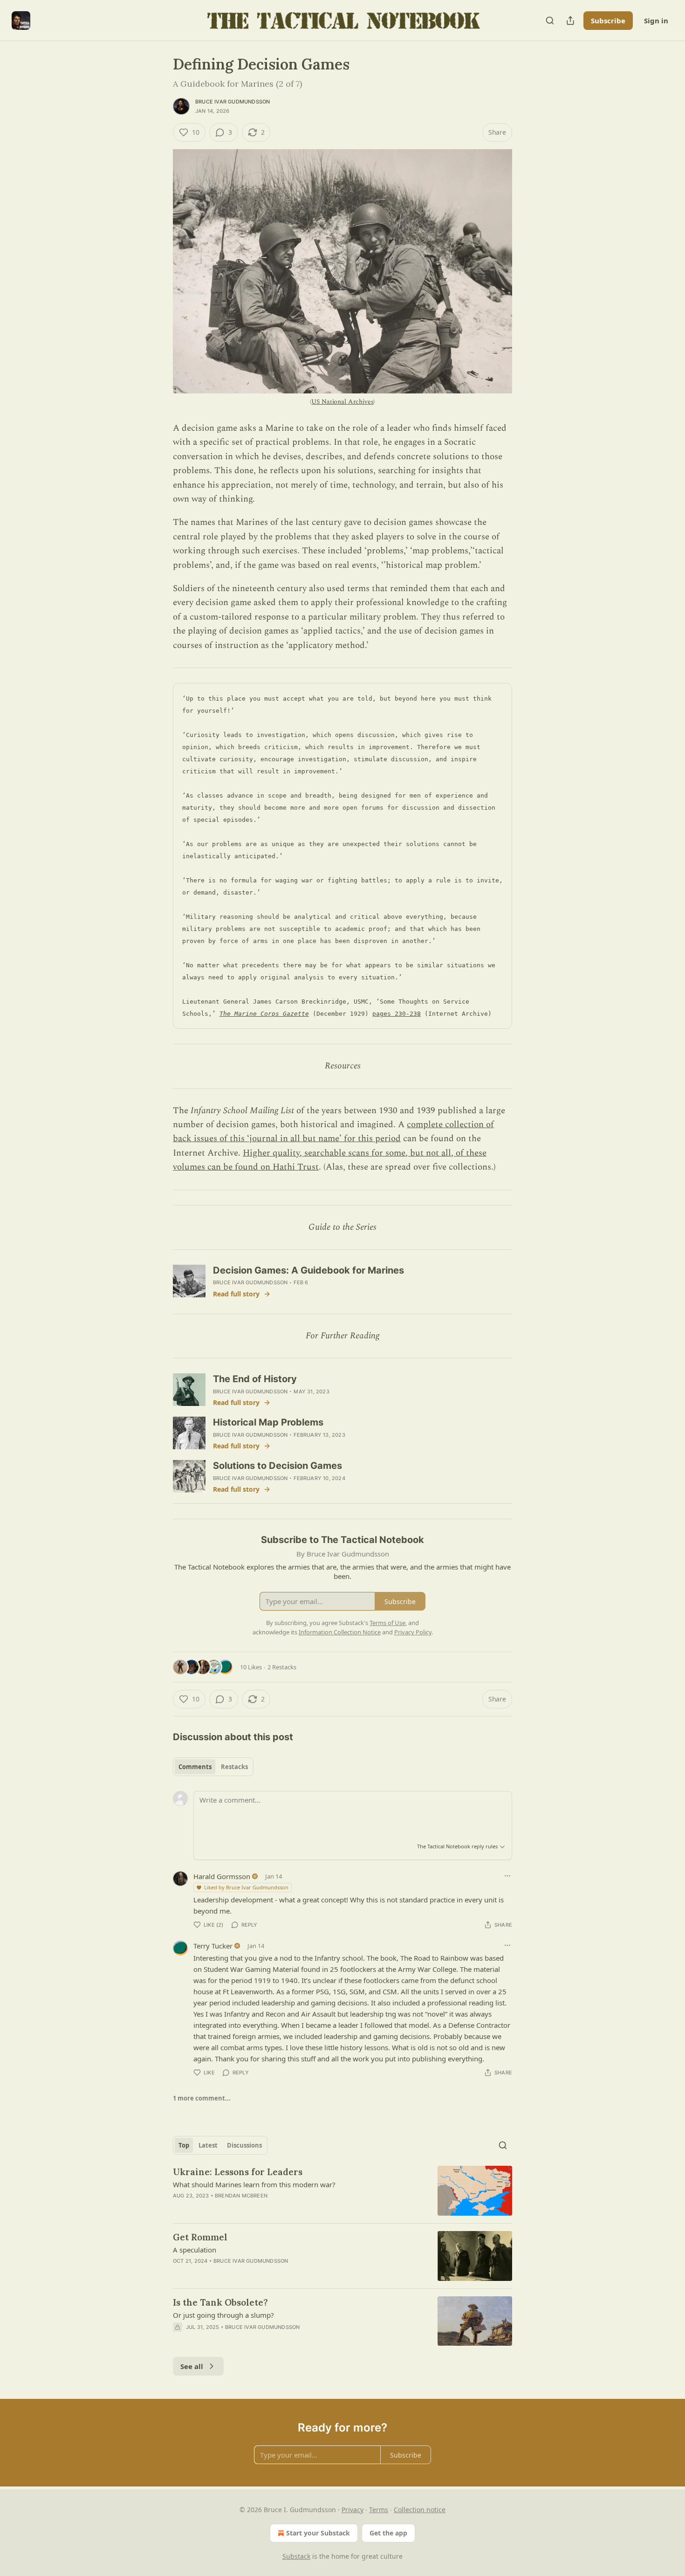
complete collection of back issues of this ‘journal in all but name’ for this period (333, 1132)
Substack (296, 2556)
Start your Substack (318, 2533)
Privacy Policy (413, 1632)
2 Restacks (282, 1667)
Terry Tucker (213, 1946)
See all (192, 2366)
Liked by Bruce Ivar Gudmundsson (246, 1887)
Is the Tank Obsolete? (220, 2302)
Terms (379, 2510)
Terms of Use (387, 1623)
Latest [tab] (208, 2145)
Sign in (656, 21)
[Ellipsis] (507, 1876)
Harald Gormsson (222, 1876)
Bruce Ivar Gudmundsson (233, 102)
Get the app (388, 2533)
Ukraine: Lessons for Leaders (238, 2172)
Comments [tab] (195, 1767)
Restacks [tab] (234, 1767)
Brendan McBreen (241, 2196)
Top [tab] (184, 2145)
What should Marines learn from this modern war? (254, 2184)
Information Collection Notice (340, 1632)
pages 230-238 (397, 1014)
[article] (342, 2191)
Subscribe (608, 21)
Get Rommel (200, 2237)
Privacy (353, 2510)
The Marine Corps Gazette (264, 1014)
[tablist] (213, 1767)
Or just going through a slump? (223, 2315)
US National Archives (342, 402)
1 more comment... (202, 2098)
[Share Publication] (570, 21)
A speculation (195, 2250)
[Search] (550, 21)
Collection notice (420, 2510)
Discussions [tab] (244, 2145)
